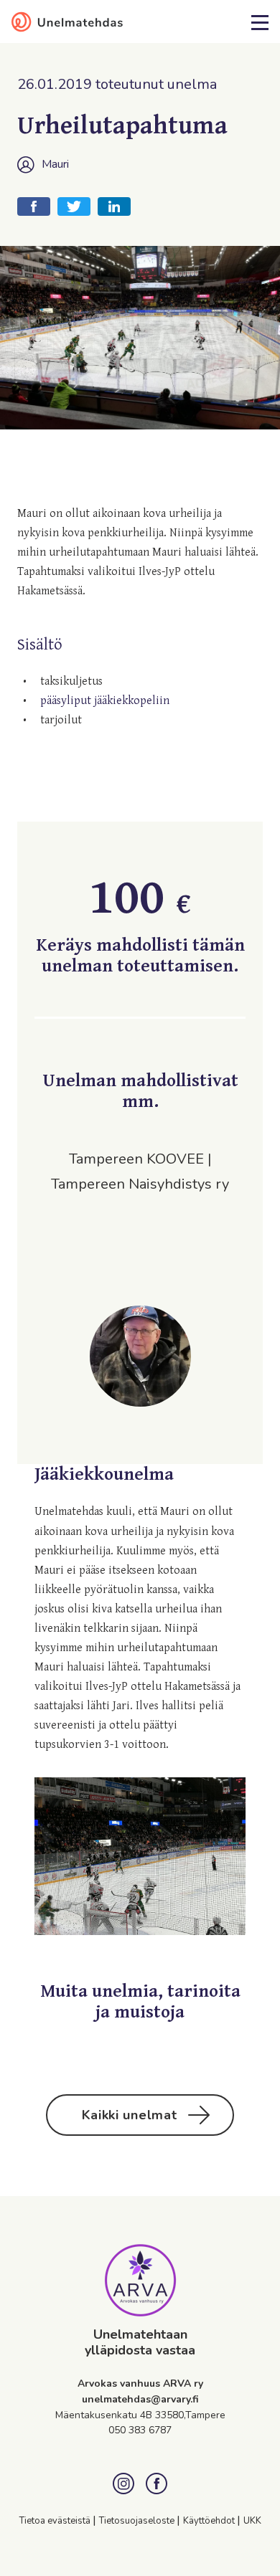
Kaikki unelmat (130, 2115)
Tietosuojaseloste (138, 2521)
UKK (252, 2521)
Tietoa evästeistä (56, 2521)
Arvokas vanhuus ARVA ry (140, 2383)
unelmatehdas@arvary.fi (140, 2399)
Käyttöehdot (210, 2521)
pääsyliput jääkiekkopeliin (105, 701)
